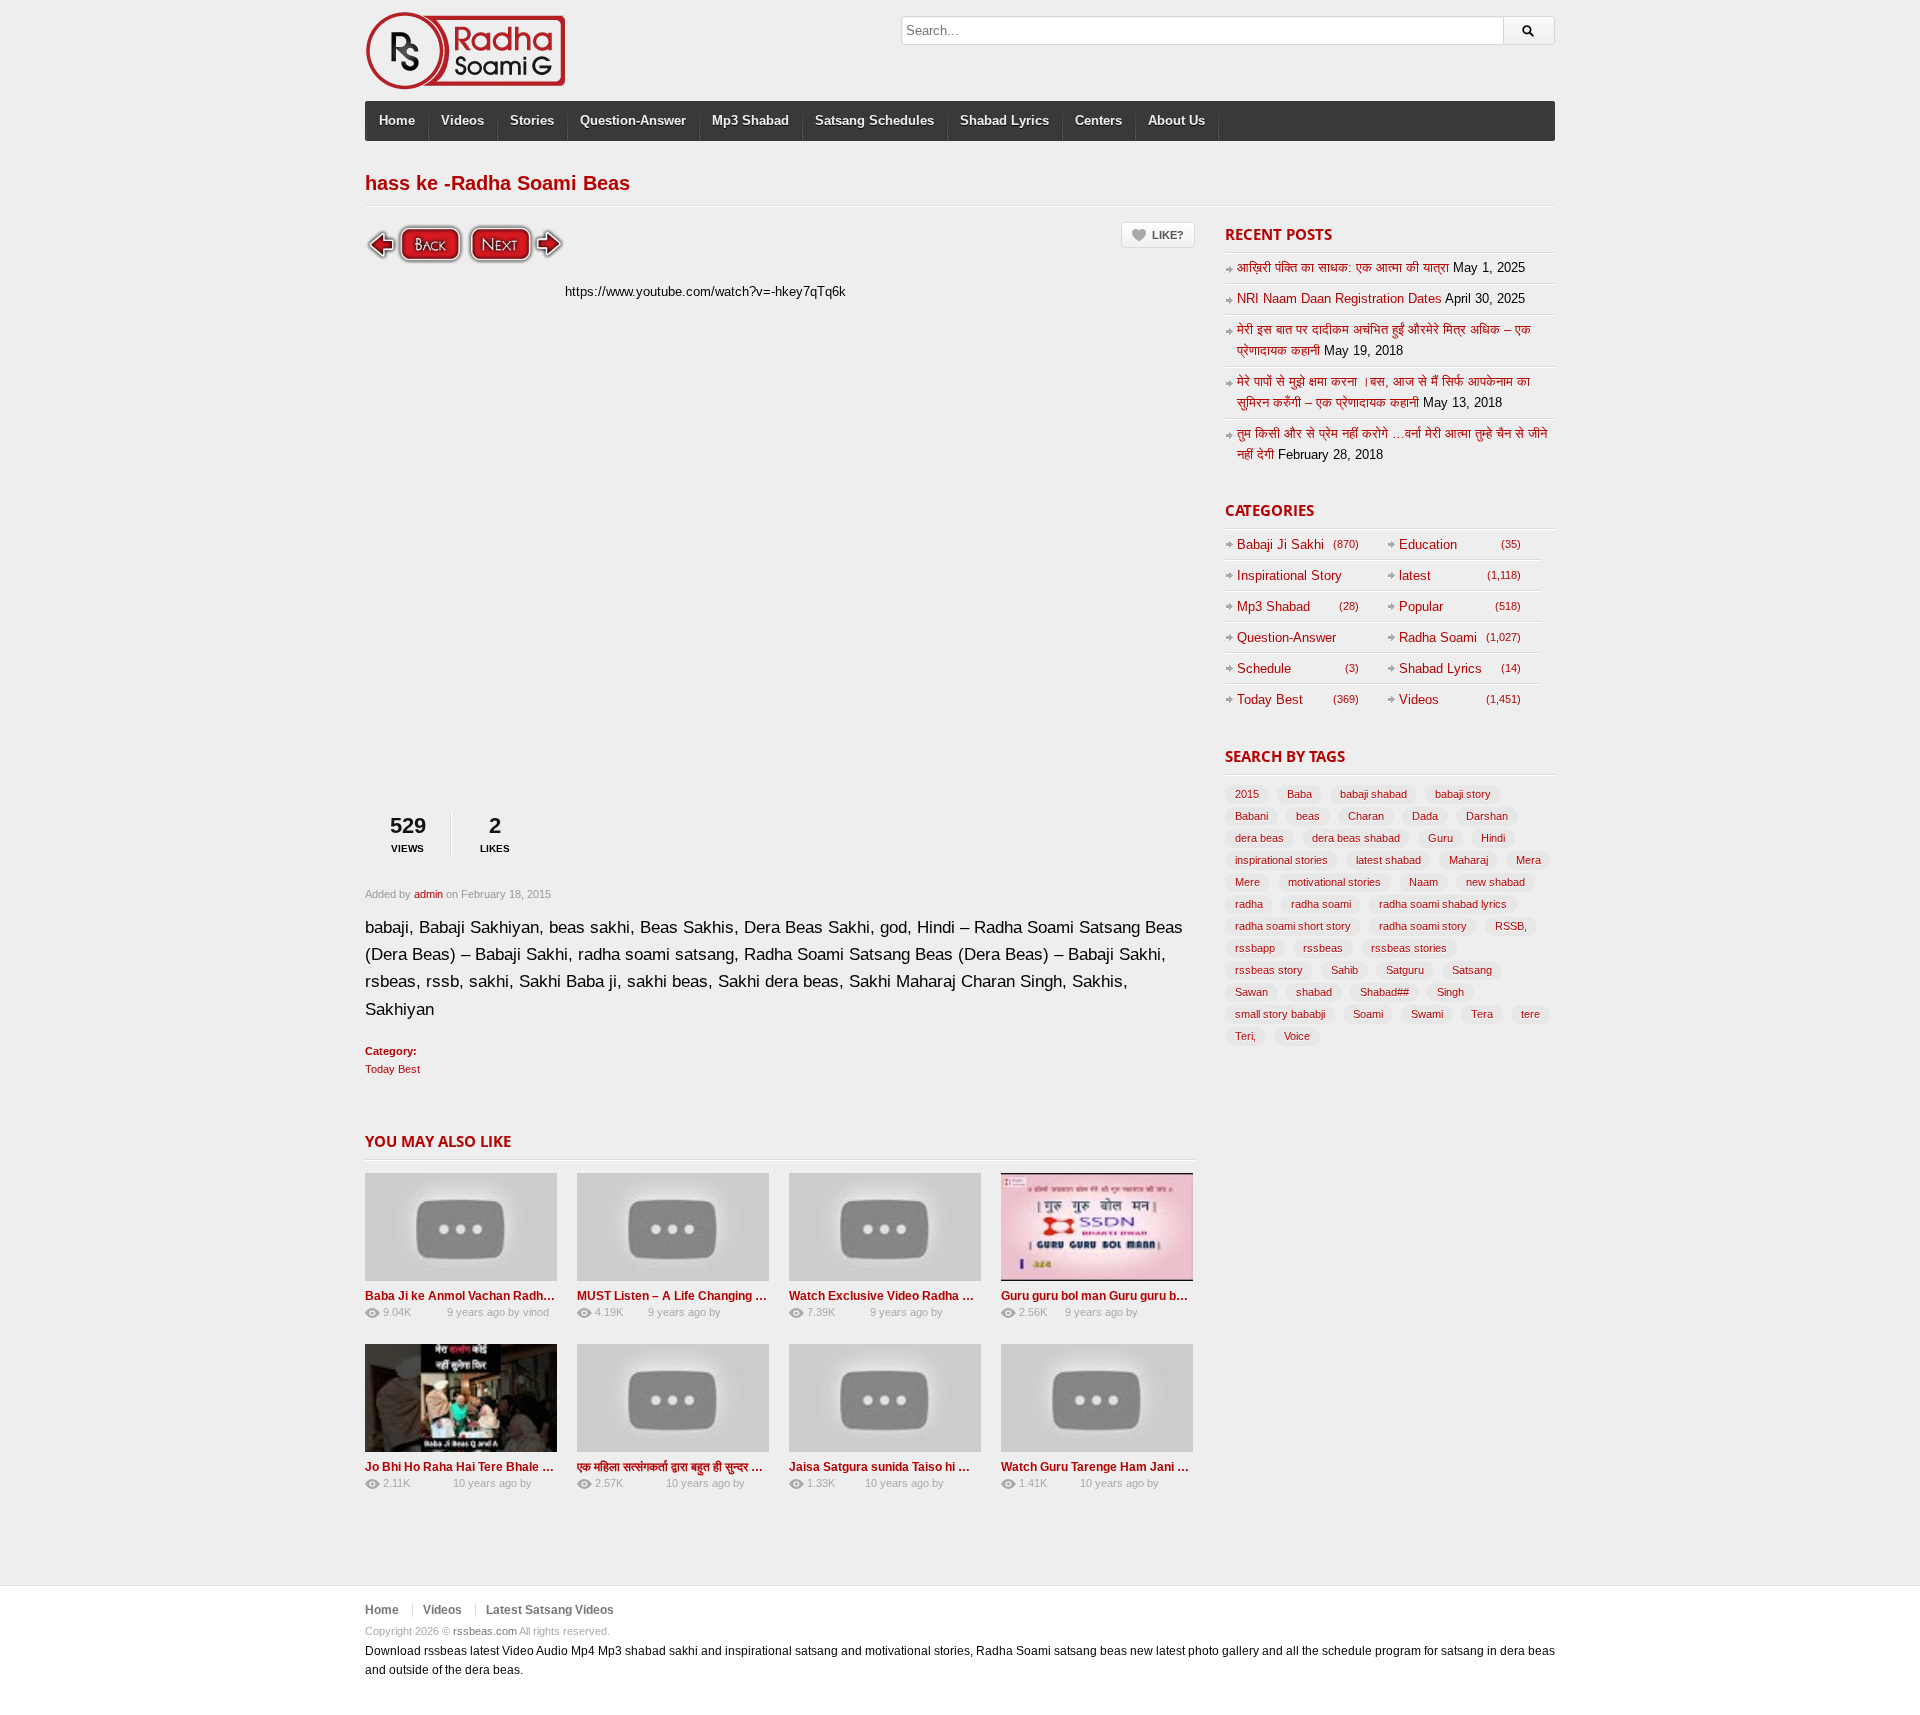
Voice (1297, 1036)
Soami (1368, 1014)
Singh (1450, 992)
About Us (1176, 120)
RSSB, (1511, 926)
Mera (1528, 860)
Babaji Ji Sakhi (1280, 544)
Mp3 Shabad (750, 120)
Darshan (1487, 816)
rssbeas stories (1409, 948)
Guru (1440, 838)
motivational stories (1334, 882)
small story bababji (1280, 1014)
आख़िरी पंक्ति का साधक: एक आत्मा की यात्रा (1343, 267)
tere (1530, 1014)
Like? (1168, 235)
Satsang (1472, 970)
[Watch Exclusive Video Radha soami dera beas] (885, 1227)
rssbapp (1255, 948)
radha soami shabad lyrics (1443, 904)
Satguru (1405, 970)
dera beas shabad (1356, 838)
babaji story (1463, 794)
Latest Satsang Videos (550, 1610)
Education (1428, 544)
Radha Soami (1438, 637)
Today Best (392, 1069)
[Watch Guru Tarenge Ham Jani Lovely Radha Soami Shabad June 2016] (1097, 1398)
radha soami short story (1293, 926)
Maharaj (1468, 860)
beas (1308, 816)
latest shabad (1388, 860)
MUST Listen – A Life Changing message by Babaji (720, 1296)
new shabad (1495, 882)
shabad (1314, 992)
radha (1249, 904)
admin (428, 894)
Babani (1251, 816)
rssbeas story (1269, 970)
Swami (1427, 1014)
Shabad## (1384, 992)
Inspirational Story (1289, 575)
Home (397, 120)
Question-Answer (633, 120)
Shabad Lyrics (1004, 120)
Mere (1247, 882)
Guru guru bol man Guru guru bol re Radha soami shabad (1162, 1296)
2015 (1247, 794)
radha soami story (1423, 926)
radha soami (1321, 904)
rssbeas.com (485, 1631)
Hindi (1493, 838)
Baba (1299, 794)
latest (1415, 575)
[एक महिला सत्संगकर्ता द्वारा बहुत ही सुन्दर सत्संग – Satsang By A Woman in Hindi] (673, 1398)
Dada (1425, 816)
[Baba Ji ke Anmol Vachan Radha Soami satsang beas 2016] (461, 1227)
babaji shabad (1373, 794)
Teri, (1245, 1036)
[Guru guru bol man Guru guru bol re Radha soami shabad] (1097, 1227)
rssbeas (1323, 948)
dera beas (1259, 838)
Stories (532, 120)
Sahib (1344, 970)
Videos (462, 120)
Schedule (1264, 668)
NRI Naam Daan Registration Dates (1339, 298)
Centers (1098, 120)
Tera (1482, 1014)
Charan (1366, 816)
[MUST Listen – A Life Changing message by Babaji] (673, 1227)
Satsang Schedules (874, 120)
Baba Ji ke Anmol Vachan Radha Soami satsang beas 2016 (532, 1296)
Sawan (1251, 992)
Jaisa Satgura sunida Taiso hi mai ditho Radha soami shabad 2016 (976, 1467)
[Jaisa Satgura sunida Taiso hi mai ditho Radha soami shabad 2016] (885, 1398)
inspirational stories (1281, 860)
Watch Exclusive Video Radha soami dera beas (923, 1296)
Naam (1423, 882)
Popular (1421, 606)
